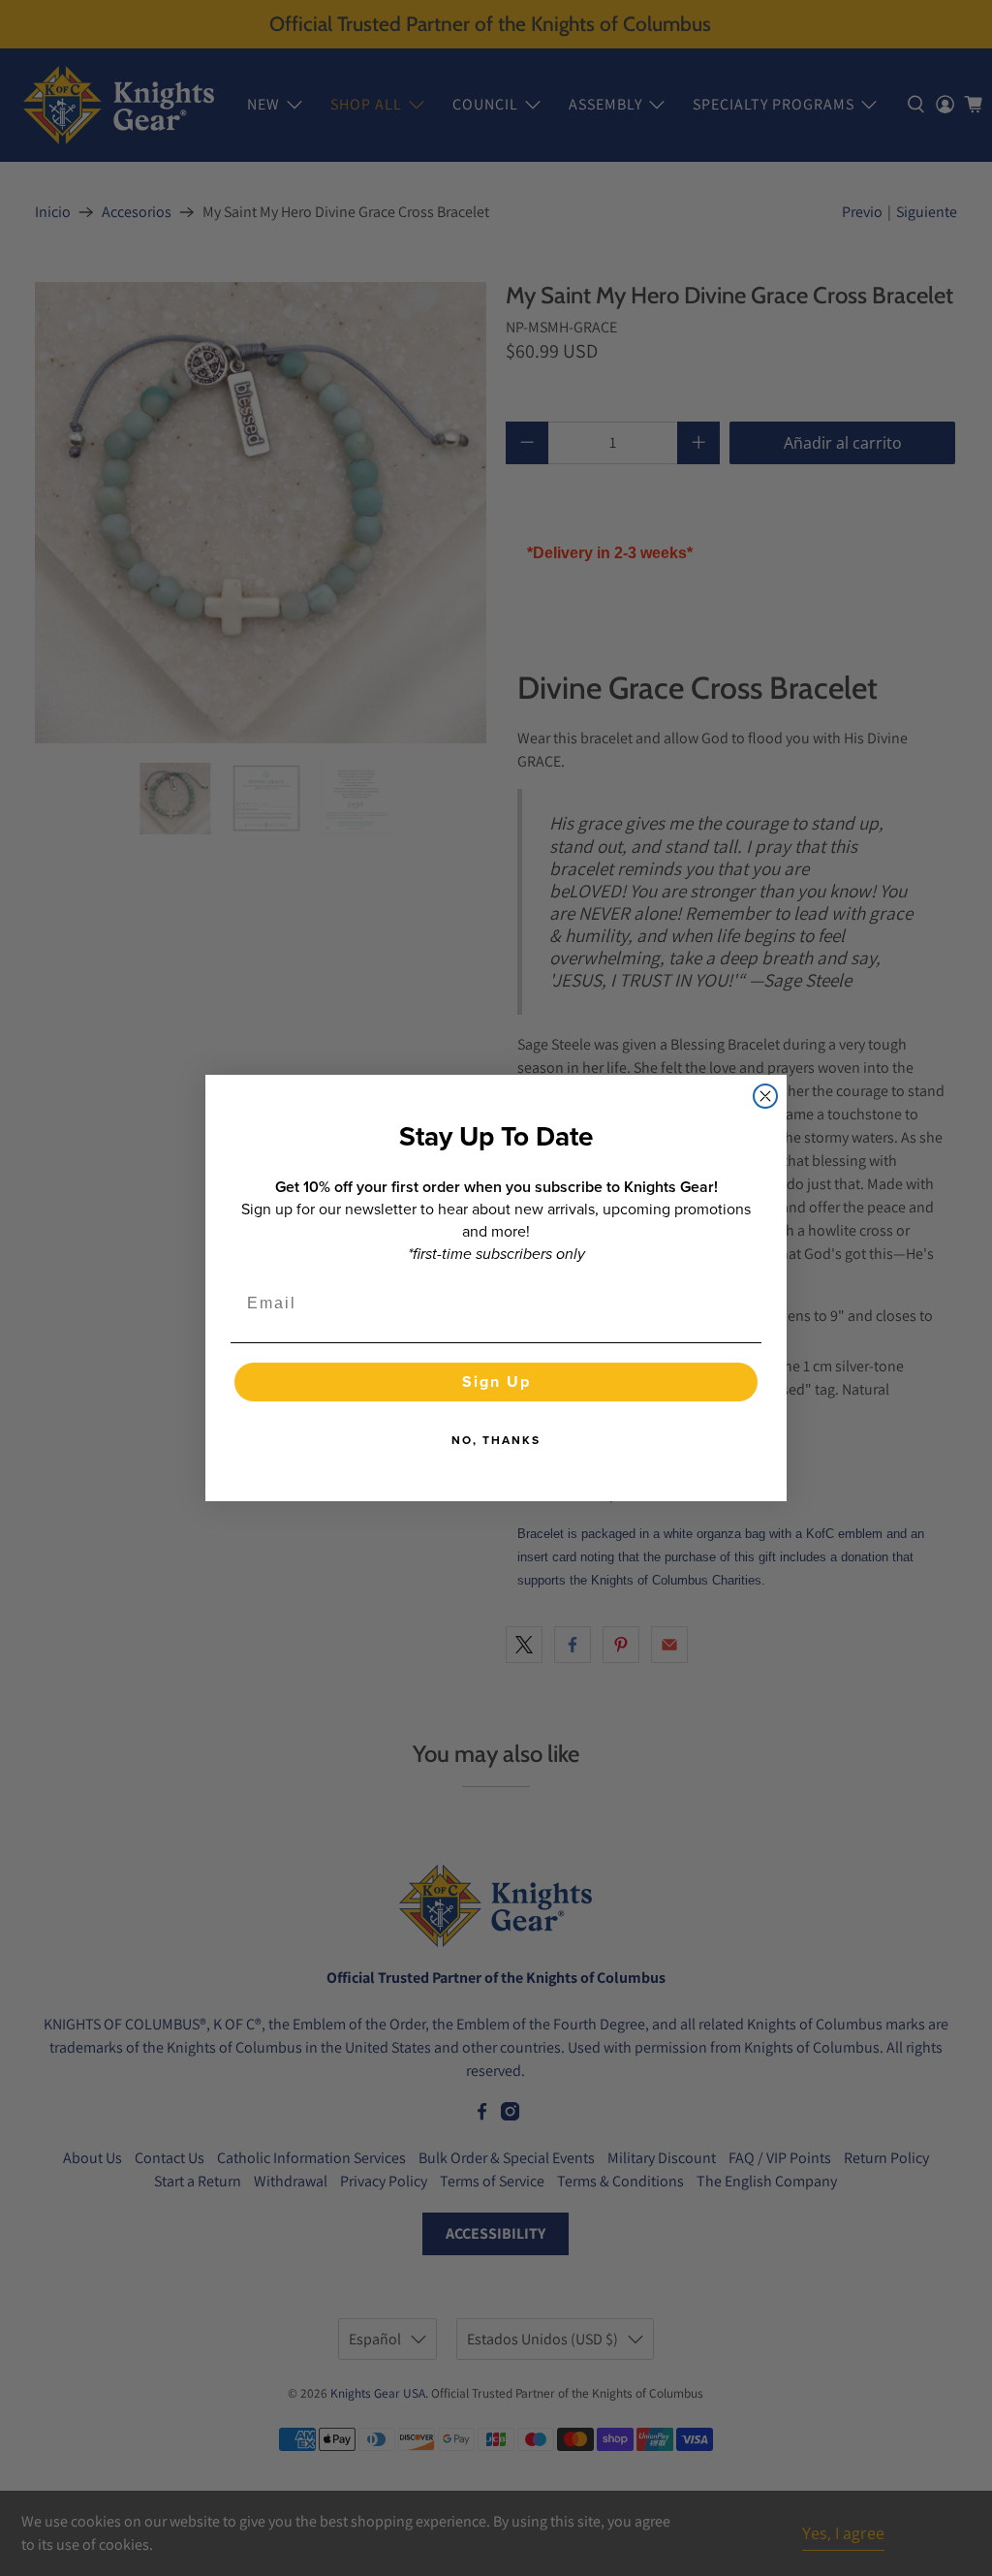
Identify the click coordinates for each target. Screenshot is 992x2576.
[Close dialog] (765, 1096)
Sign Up (496, 1382)
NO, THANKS (496, 1440)
